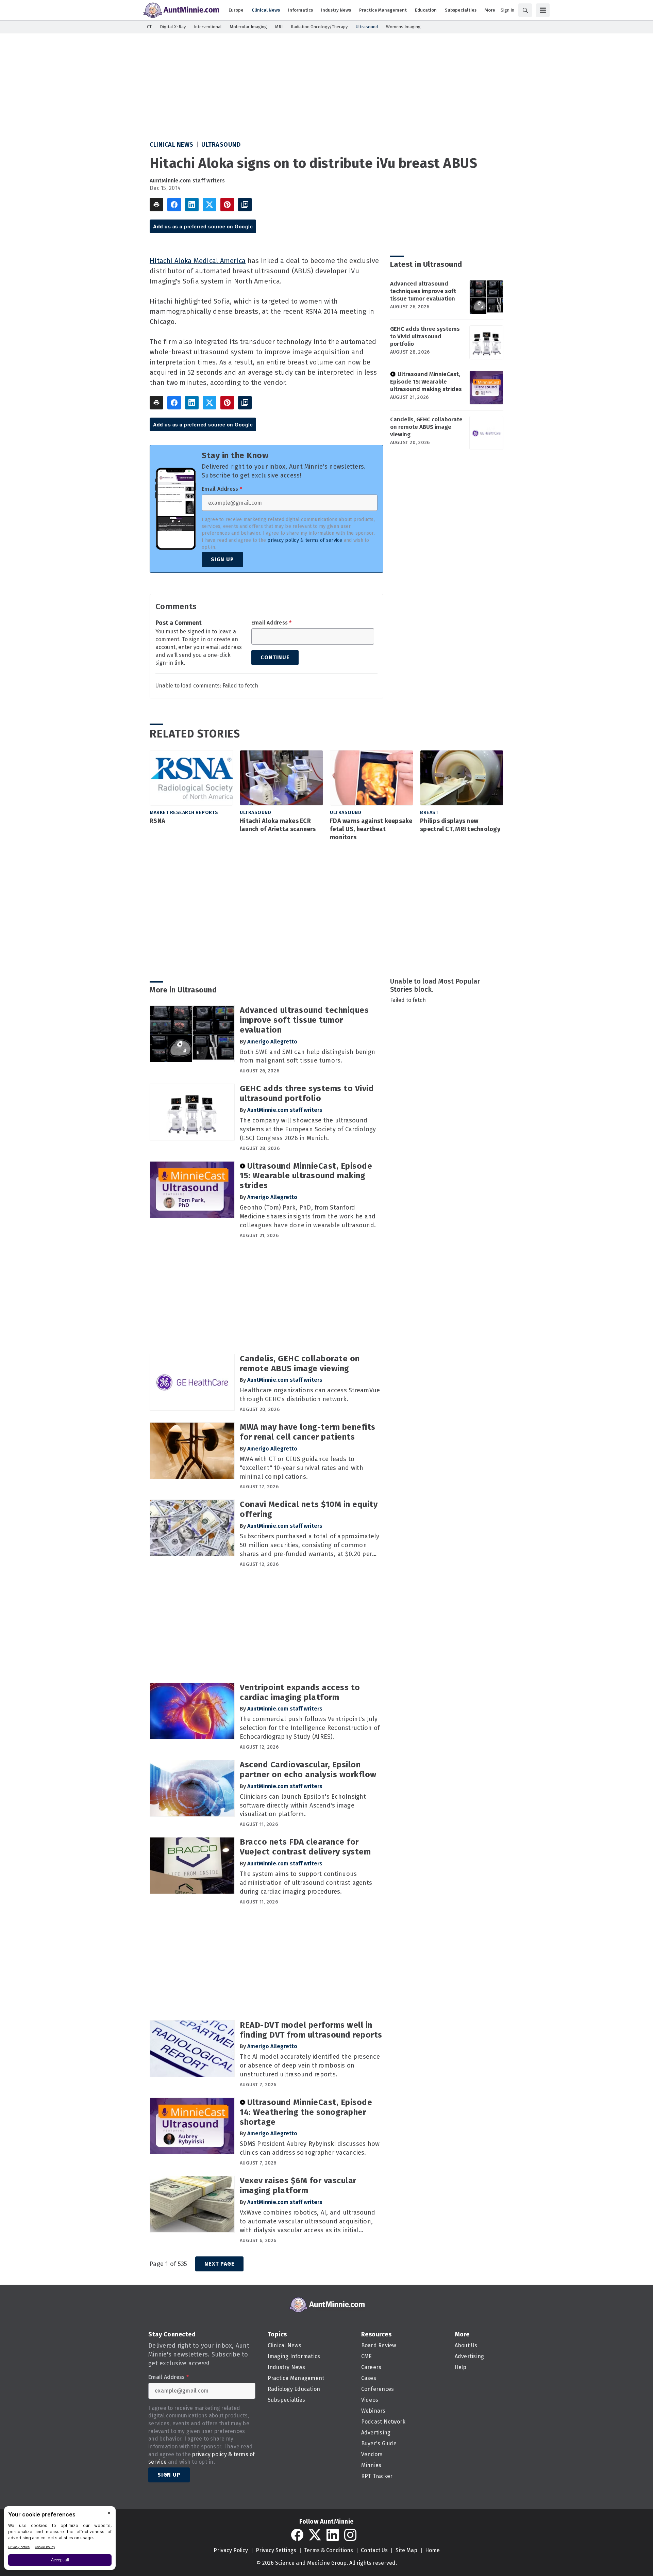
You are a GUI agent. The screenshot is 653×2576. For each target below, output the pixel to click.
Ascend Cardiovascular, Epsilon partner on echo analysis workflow (308, 1770)
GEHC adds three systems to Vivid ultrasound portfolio (425, 336)
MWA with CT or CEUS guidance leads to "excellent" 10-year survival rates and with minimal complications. (302, 1468)
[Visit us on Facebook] (297, 2535)
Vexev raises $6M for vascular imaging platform (298, 2185)
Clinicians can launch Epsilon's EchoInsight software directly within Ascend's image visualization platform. (303, 1805)
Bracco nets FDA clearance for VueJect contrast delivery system (305, 1847)
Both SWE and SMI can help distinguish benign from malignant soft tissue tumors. (307, 1056)
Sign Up (222, 559)
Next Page (219, 2264)
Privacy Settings (276, 2550)
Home (432, 2550)
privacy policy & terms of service (305, 540)
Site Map (406, 2550)
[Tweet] (210, 205)
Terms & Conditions (329, 2550)
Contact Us (374, 2550)
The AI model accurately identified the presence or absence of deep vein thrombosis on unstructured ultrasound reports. (310, 2065)
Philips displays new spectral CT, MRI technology (460, 825)
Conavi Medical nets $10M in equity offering (309, 1509)
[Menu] (543, 10)
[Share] (174, 205)
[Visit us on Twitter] (315, 2535)
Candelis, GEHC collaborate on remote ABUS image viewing (426, 427)
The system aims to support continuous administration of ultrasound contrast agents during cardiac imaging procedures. (306, 1883)
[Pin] (227, 205)
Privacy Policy (231, 2550)
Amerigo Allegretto (272, 1042)
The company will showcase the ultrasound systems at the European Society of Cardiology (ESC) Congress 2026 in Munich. (308, 1129)
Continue (275, 657)
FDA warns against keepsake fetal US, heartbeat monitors (371, 829)
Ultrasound (221, 145)
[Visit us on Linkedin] (333, 2535)
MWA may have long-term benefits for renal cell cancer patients (308, 1432)
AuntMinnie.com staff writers (187, 181)
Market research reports (184, 813)
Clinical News (172, 145)
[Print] (156, 205)
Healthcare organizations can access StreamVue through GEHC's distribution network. (310, 1395)
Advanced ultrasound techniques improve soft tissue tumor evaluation (423, 291)
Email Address (222, 489)
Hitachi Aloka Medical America (198, 261)
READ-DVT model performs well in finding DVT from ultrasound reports (311, 2030)
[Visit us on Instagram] (350, 2535)
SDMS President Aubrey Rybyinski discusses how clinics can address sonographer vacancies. (310, 2148)
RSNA (157, 821)
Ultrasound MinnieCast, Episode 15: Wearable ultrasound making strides (426, 382)
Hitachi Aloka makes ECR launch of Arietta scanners (278, 825)
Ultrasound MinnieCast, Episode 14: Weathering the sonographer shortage (306, 2112)
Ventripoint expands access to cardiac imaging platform (300, 1692)
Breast (429, 813)
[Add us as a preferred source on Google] (245, 205)
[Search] (525, 10)
